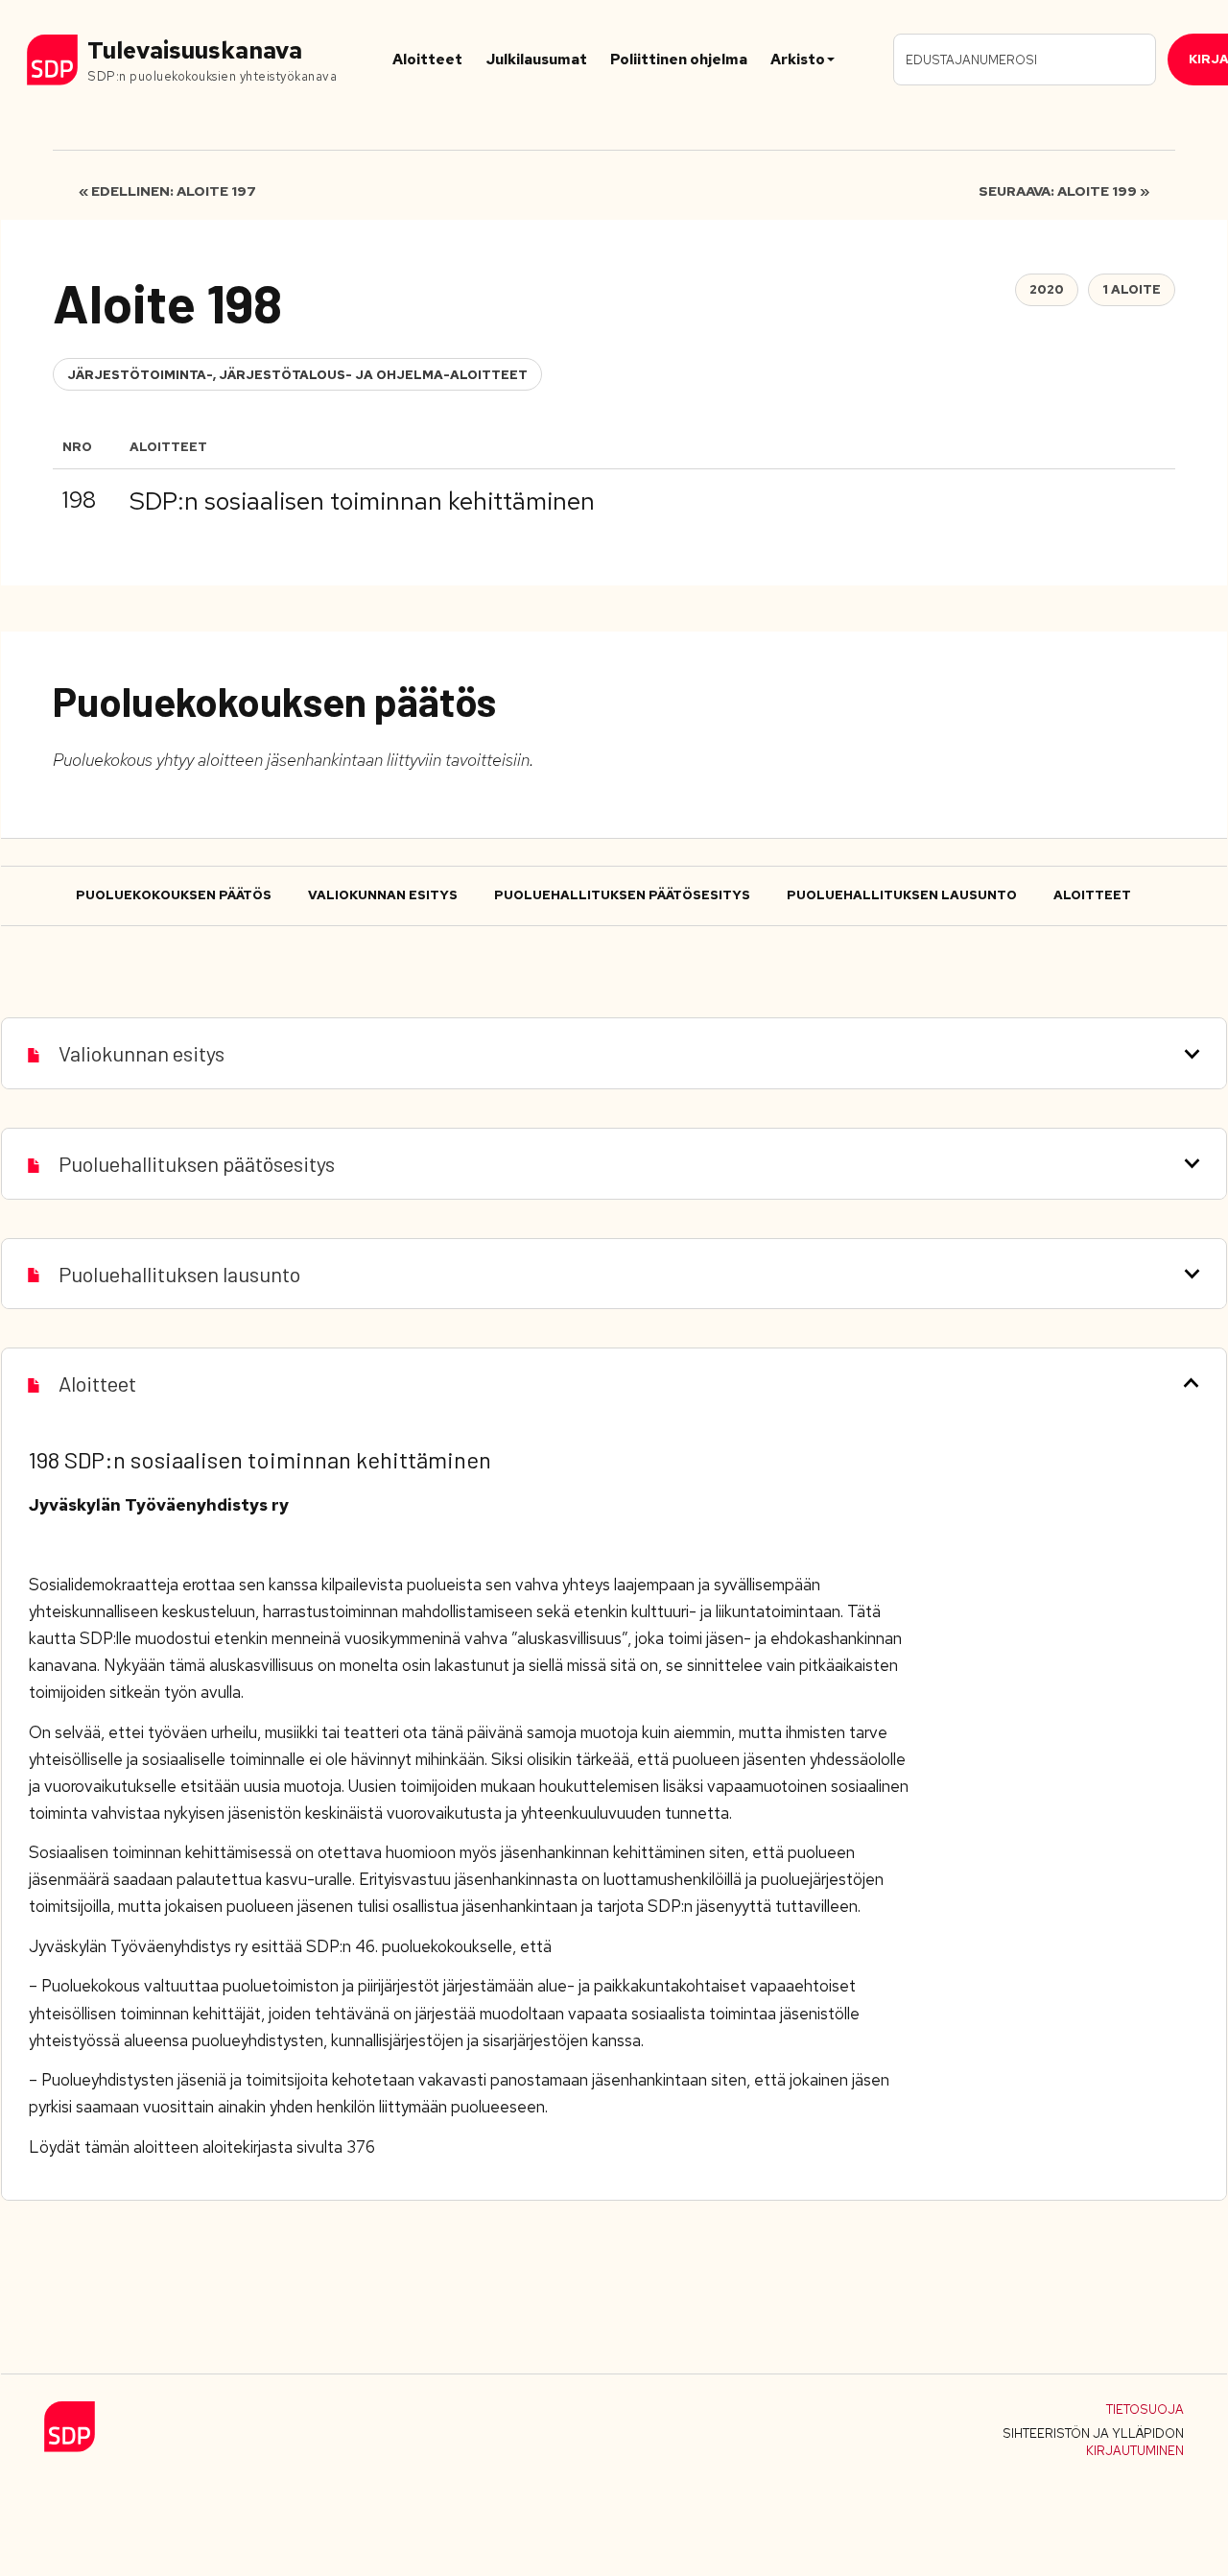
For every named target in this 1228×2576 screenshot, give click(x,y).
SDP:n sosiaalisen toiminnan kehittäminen (362, 501)
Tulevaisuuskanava (195, 50)
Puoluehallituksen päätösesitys (622, 895)
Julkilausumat (536, 60)
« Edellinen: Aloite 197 (167, 191)
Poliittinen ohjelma (679, 60)
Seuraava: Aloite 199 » (1064, 191)
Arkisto (798, 60)
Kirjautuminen (1135, 2451)
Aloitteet (427, 60)
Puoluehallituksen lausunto (902, 895)
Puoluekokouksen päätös (174, 895)
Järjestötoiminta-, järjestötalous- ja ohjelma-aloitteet (297, 375)
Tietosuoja (1145, 2409)
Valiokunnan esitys (383, 895)
